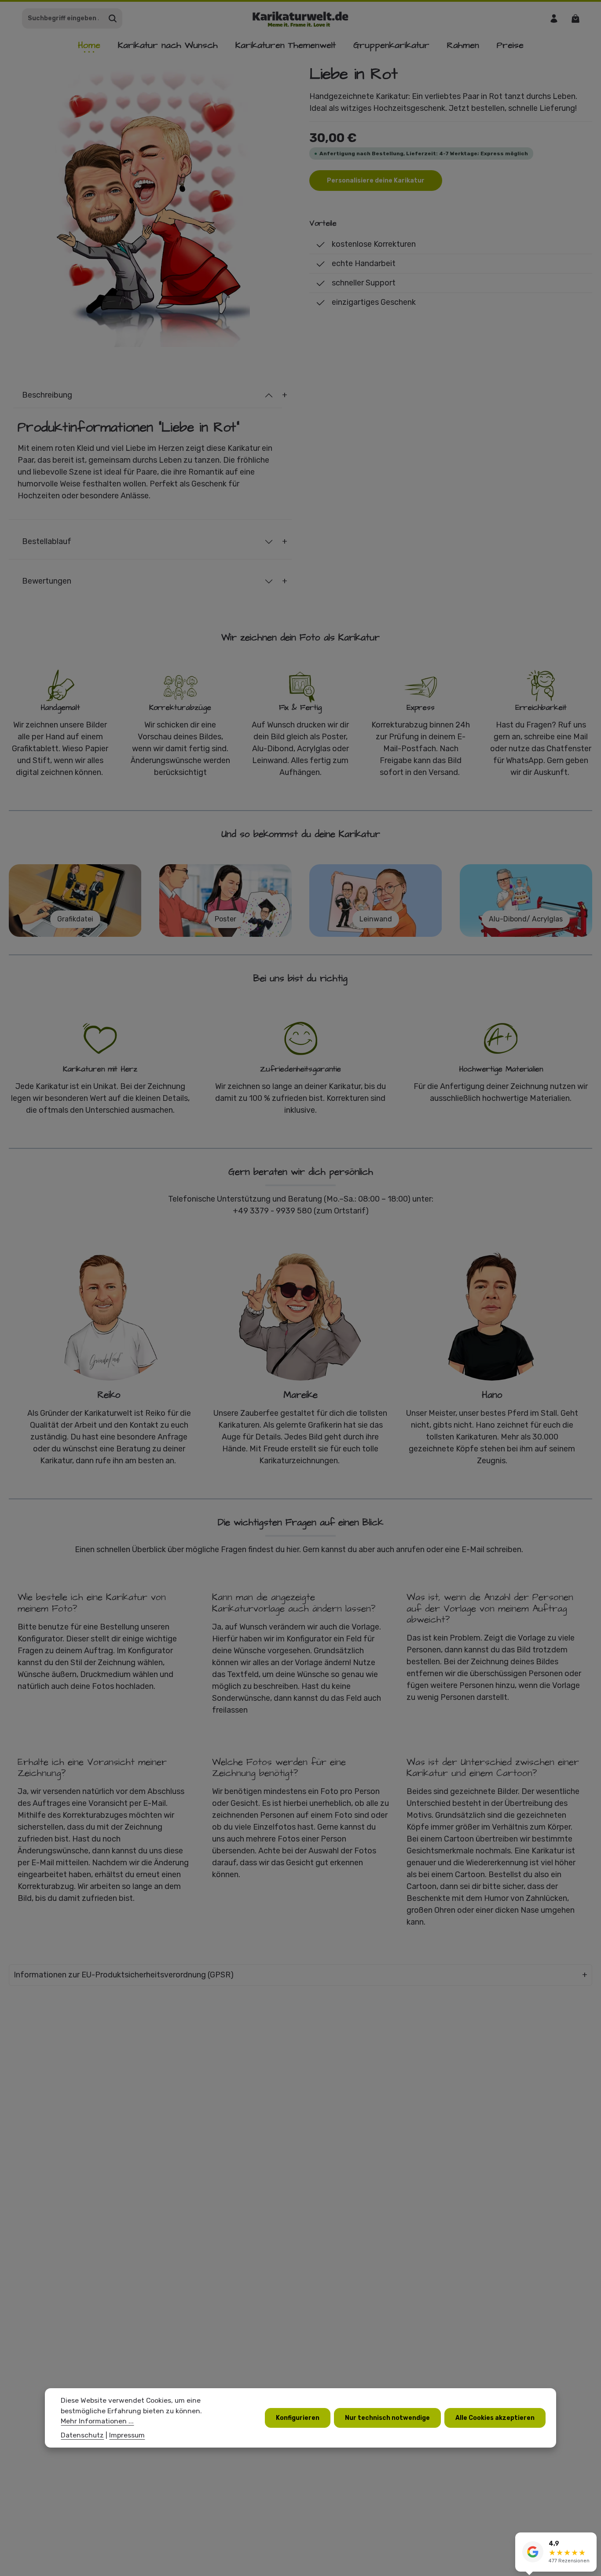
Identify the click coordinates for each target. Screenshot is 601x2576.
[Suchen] (113, 18)
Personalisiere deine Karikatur (376, 181)
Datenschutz (82, 2435)
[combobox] (63, 18)
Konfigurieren (298, 2417)
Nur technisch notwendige (387, 2417)
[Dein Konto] (554, 18)
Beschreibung (47, 395)
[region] (150, 206)
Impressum (127, 2435)
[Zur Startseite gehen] (301, 18)
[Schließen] (590, 2540)
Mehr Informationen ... (97, 2421)
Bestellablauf (47, 541)
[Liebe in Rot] (150, 206)
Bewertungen (47, 581)
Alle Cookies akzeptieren (495, 2417)
